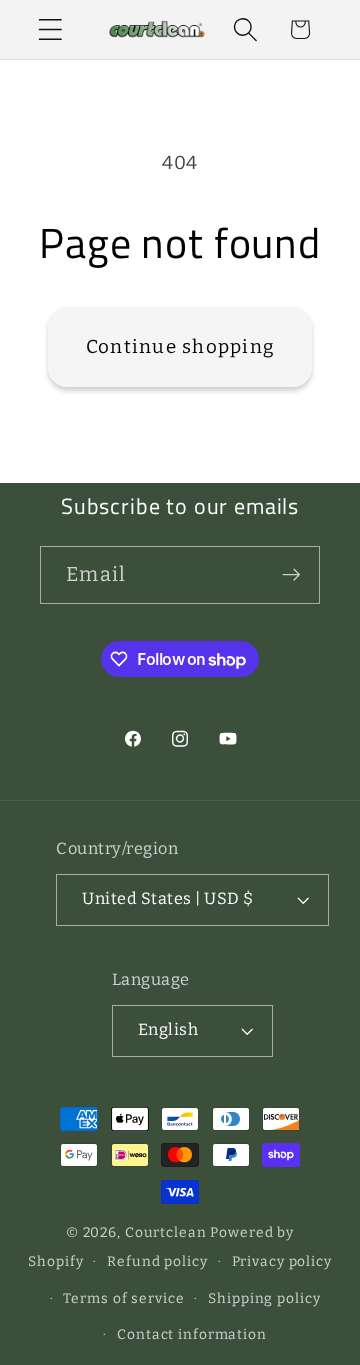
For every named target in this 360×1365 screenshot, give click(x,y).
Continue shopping (180, 346)
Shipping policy (264, 1298)
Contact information (192, 1334)
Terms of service (123, 1298)
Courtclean (166, 1232)
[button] (50, 29)
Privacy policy (282, 1261)
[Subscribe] (291, 575)
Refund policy (157, 1261)
